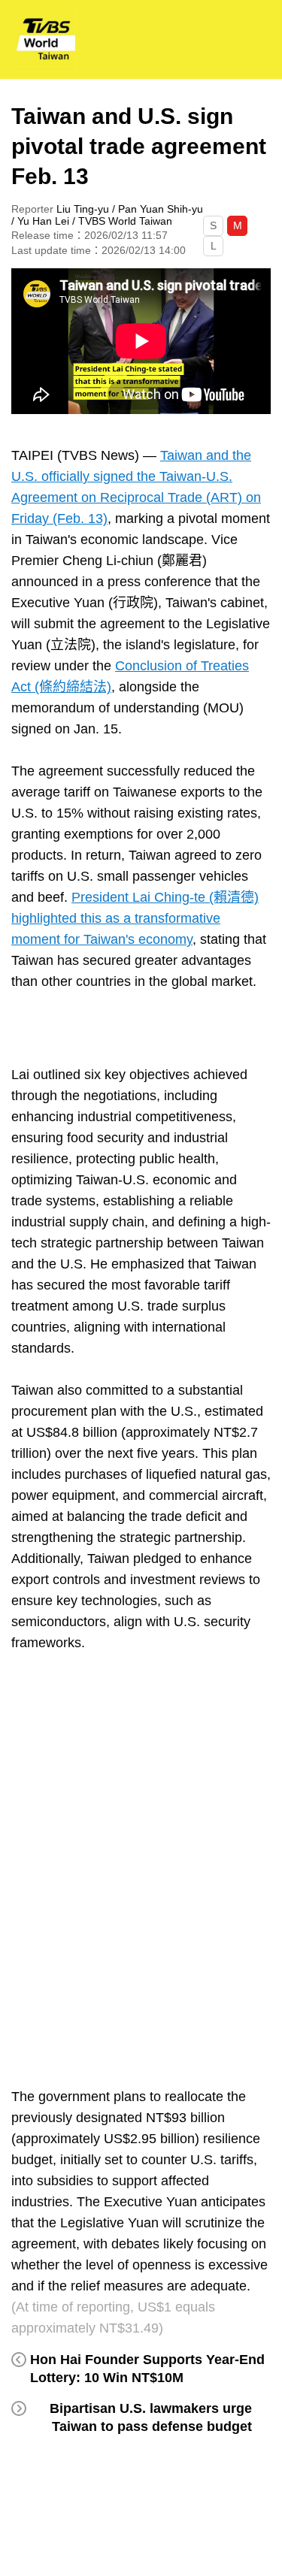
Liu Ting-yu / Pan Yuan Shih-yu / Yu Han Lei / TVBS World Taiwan (107, 215)
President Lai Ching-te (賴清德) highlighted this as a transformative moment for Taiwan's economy (135, 918)
